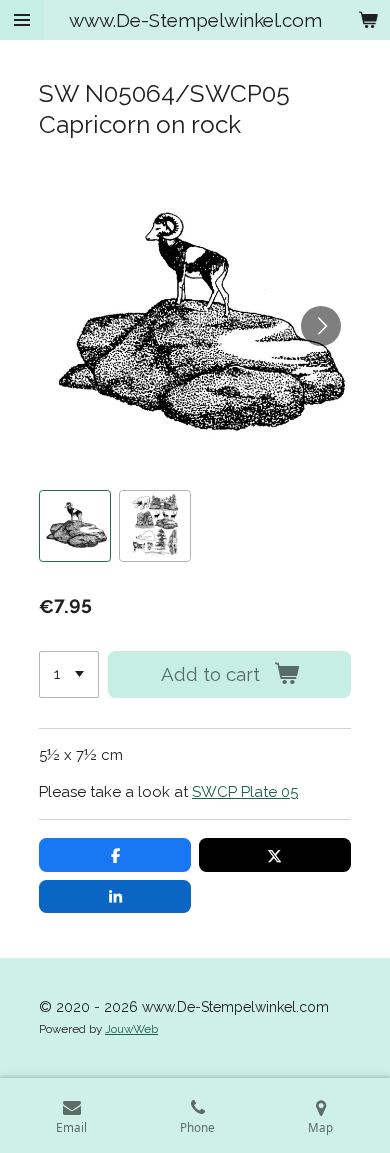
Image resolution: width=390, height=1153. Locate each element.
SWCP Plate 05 (245, 792)
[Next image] (321, 326)
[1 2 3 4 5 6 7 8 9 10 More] (69, 674)
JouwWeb (131, 1029)
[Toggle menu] (22, 20)
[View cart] (368, 20)
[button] (75, 526)
